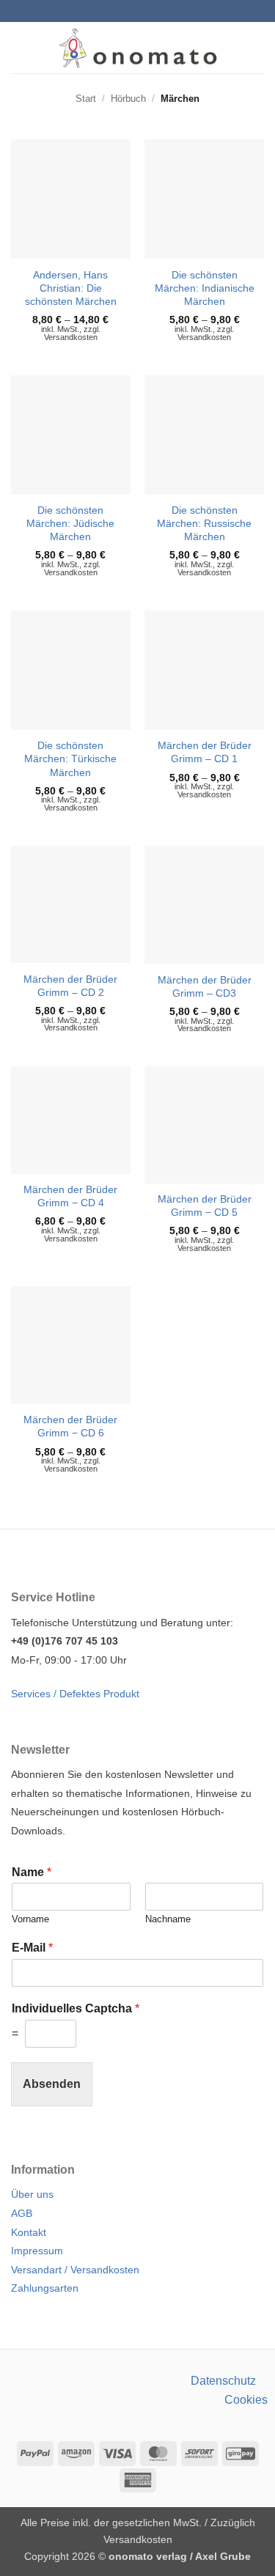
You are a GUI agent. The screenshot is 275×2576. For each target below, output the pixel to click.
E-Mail (32, 1948)
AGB (22, 2213)
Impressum (37, 2251)
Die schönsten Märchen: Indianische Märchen (205, 288)
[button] (20, 47)
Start (86, 99)
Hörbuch (128, 99)
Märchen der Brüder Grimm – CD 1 (205, 752)
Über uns (32, 2194)
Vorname (30, 1919)
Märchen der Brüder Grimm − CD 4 (70, 1196)
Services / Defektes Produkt (75, 1694)
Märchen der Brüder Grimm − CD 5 (205, 1206)
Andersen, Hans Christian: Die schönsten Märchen (71, 288)
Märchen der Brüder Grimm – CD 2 (70, 986)
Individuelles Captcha (76, 2008)
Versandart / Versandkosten (75, 2270)
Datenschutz (223, 2381)
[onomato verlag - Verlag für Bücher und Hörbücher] (137, 48)
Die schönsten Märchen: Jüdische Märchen (70, 523)
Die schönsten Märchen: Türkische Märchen (70, 759)
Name (32, 1872)
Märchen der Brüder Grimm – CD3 (205, 986)
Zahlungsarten (45, 2288)
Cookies (246, 2400)
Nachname (168, 1919)
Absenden (52, 2084)
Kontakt (29, 2232)
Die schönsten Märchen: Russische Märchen (204, 523)
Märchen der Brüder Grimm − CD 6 (70, 1426)
